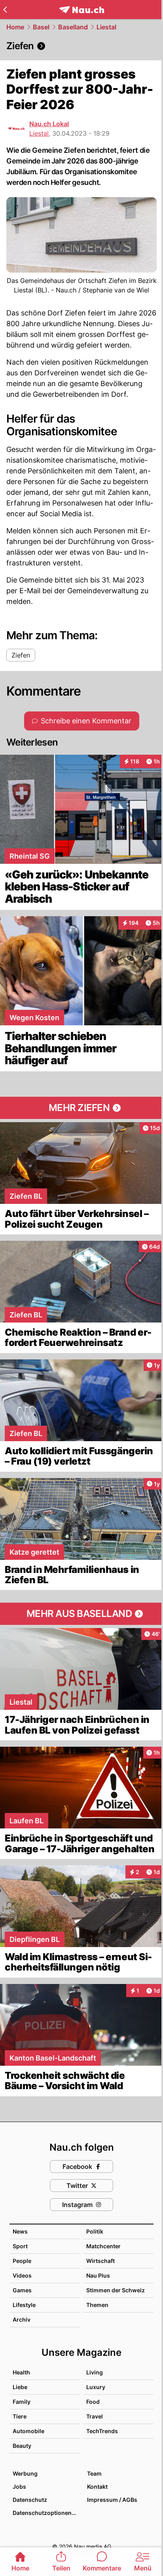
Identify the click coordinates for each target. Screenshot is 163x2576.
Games (22, 2290)
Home (15, 27)
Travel (95, 2416)
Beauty (22, 2446)
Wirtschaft (100, 2261)
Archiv (22, 2319)
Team (94, 2473)
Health (21, 2372)
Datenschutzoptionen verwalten (46, 2513)
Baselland (73, 27)
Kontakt (97, 2487)
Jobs (19, 2487)
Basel (41, 27)
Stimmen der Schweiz (116, 2290)
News (20, 2231)
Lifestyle (24, 2305)
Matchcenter (103, 2246)
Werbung (25, 2473)
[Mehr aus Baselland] (81, 1614)
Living (95, 2372)
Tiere (20, 2416)
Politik (95, 2231)
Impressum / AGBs (112, 2500)
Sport (20, 2246)
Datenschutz (30, 2500)
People (22, 2261)
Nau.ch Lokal (49, 124)
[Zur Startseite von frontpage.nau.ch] (82, 10)
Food (93, 2402)
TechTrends (102, 2431)
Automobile (28, 2431)
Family (22, 2402)
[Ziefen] (81, 46)
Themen (97, 2305)
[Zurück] (5, 10)
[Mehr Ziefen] (81, 1108)
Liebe (20, 2387)
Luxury (96, 2387)
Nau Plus (98, 2275)
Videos (22, 2275)
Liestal (106, 27)
